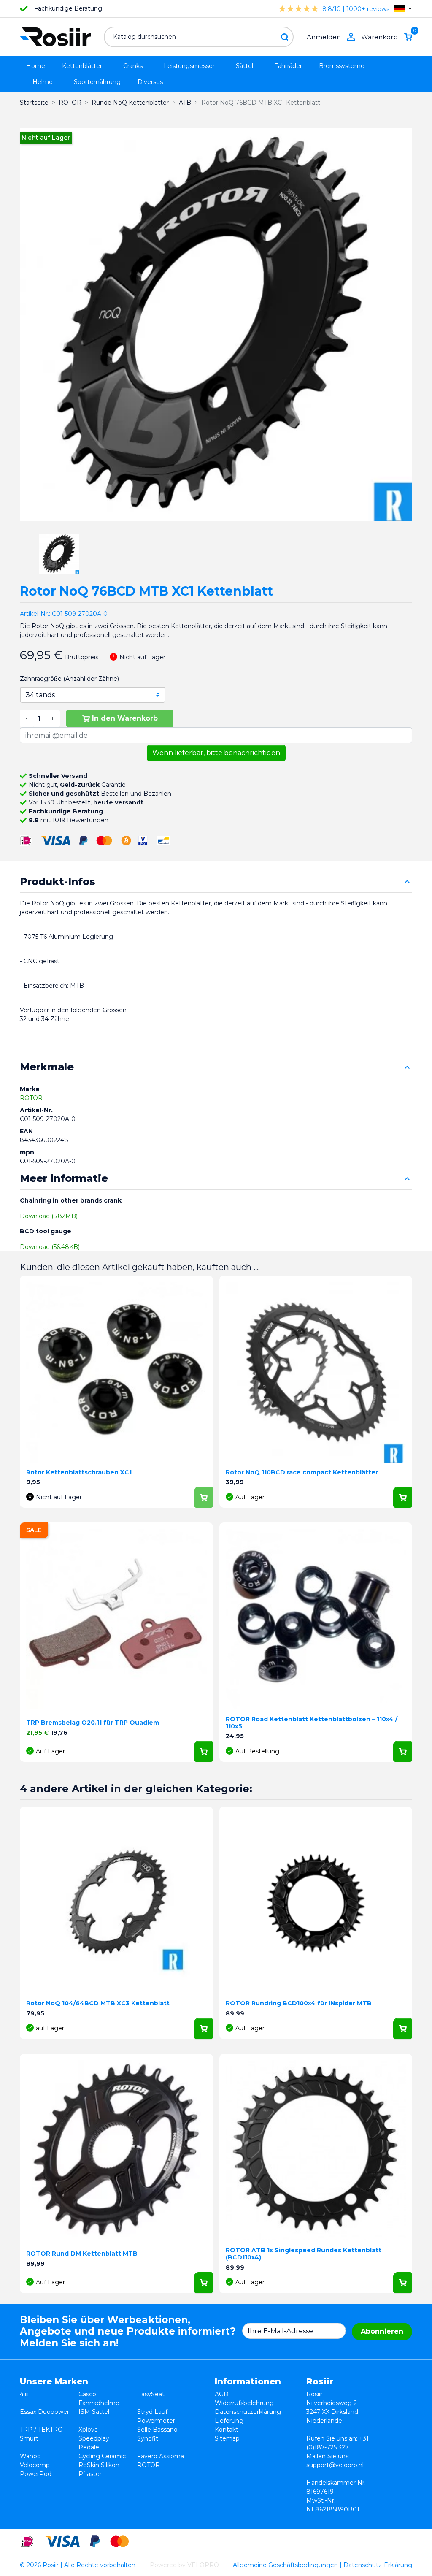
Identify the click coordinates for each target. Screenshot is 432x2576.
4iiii (24, 2394)
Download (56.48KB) (50, 1247)
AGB (221, 2394)
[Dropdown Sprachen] (403, 9)
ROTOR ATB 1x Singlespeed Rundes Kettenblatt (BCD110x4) (304, 2254)
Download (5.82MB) (49, 1216)
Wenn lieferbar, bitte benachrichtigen (216, 753)
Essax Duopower (45, 2412)
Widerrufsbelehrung (244, 2403)
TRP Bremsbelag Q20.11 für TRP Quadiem (93, 1723)
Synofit (148, 2438)
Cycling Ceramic (102, 2456)
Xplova (88, 2430)
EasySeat (151, 2394)
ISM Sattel (94, 2412)
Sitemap (227, 2438)
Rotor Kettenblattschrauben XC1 (79, 1472)
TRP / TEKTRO (41, 2430)
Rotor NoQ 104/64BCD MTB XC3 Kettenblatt (98, 2003)
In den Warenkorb (125, 718)
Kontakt (227, 2430)
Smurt (29, 2438)
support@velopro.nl (335, 2465)
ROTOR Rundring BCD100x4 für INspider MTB (299, 2003)
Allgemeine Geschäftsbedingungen (285, 2565)
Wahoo (30, 2456)
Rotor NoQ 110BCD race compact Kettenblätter (302, 1472)
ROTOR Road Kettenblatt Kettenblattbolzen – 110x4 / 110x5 (312, 1723)
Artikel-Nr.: (35, 614)
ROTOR (31, 1098)
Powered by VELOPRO (184, 2565)
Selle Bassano (157, 2430)
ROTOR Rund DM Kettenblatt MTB (82, 2254)
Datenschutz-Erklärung (378, 2565)
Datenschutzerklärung (248, 2412)
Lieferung (229, 2421)
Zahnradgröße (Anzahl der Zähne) (69, 679)
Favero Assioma (161, 2456)
